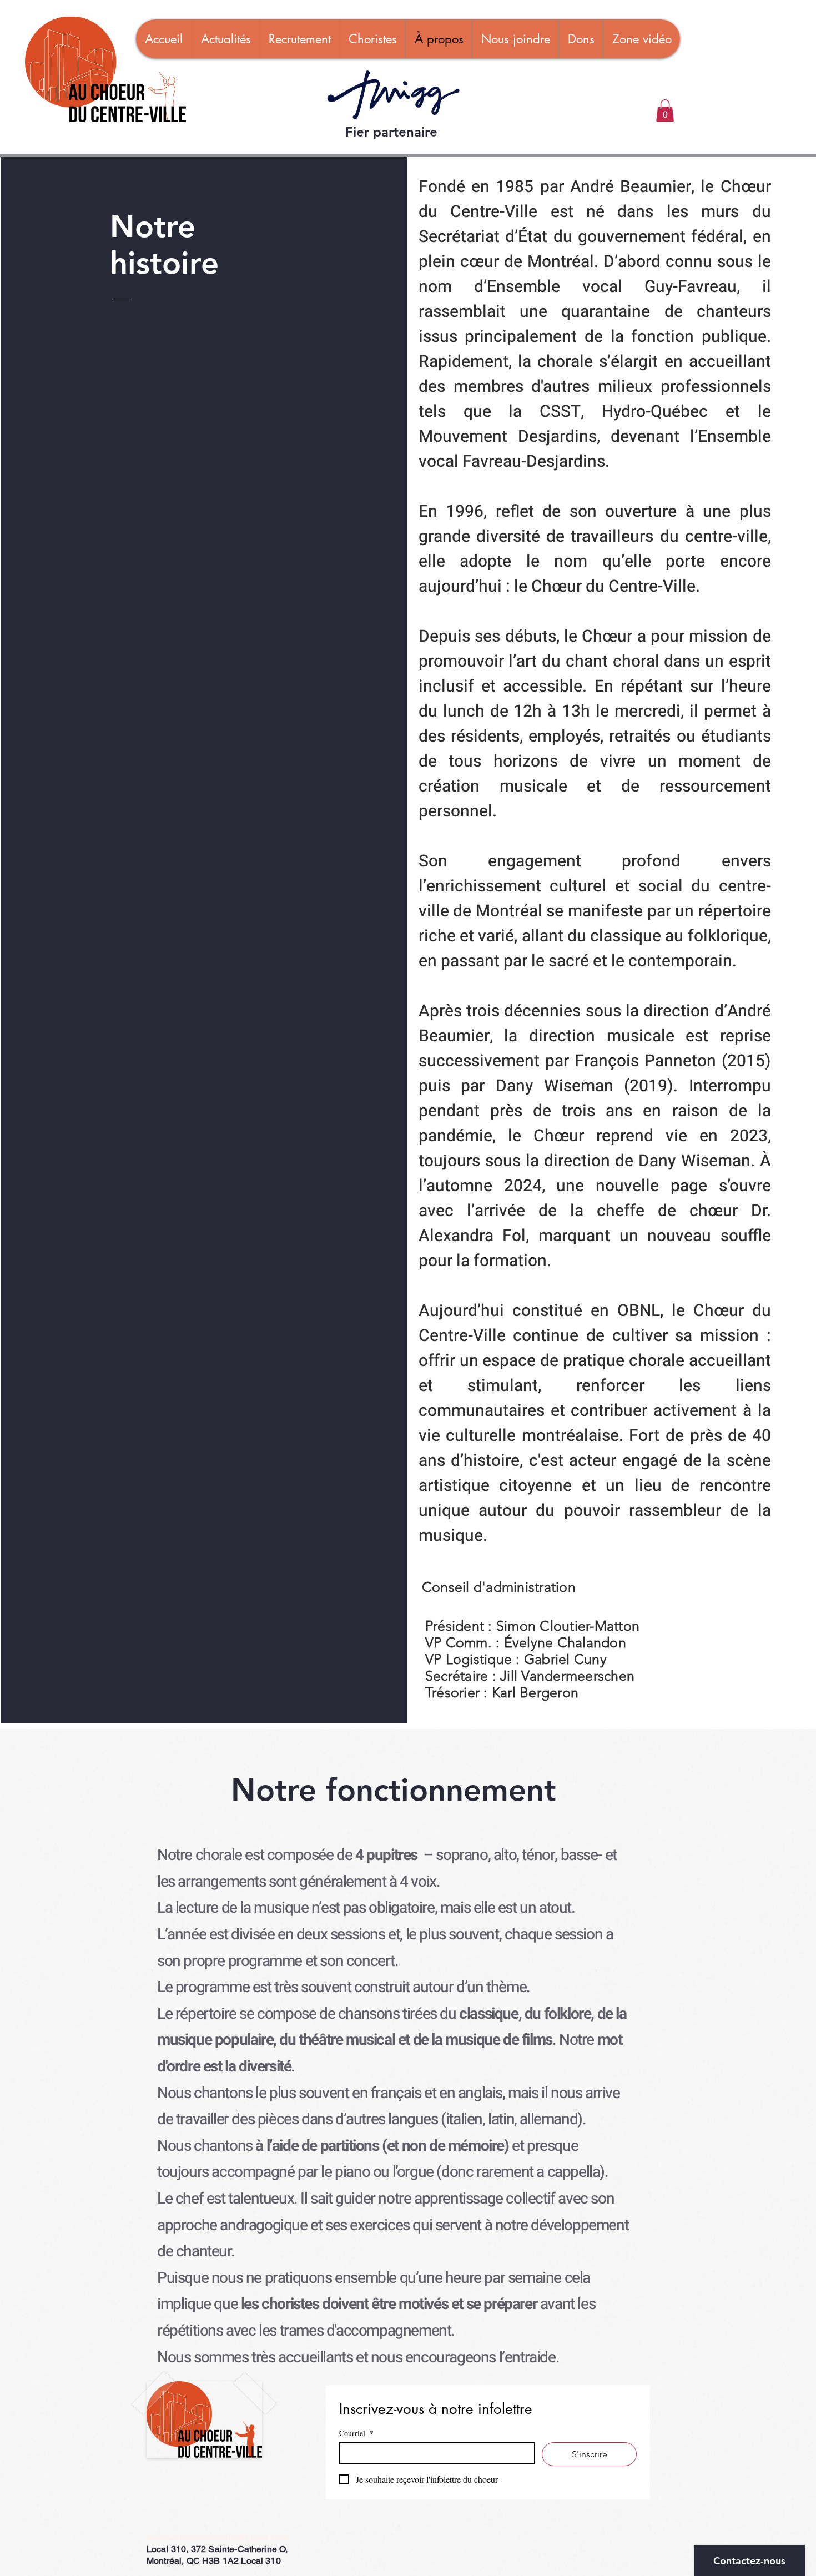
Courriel (356, 2433)
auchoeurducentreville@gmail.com (217, 2537)
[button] (665, 111)
